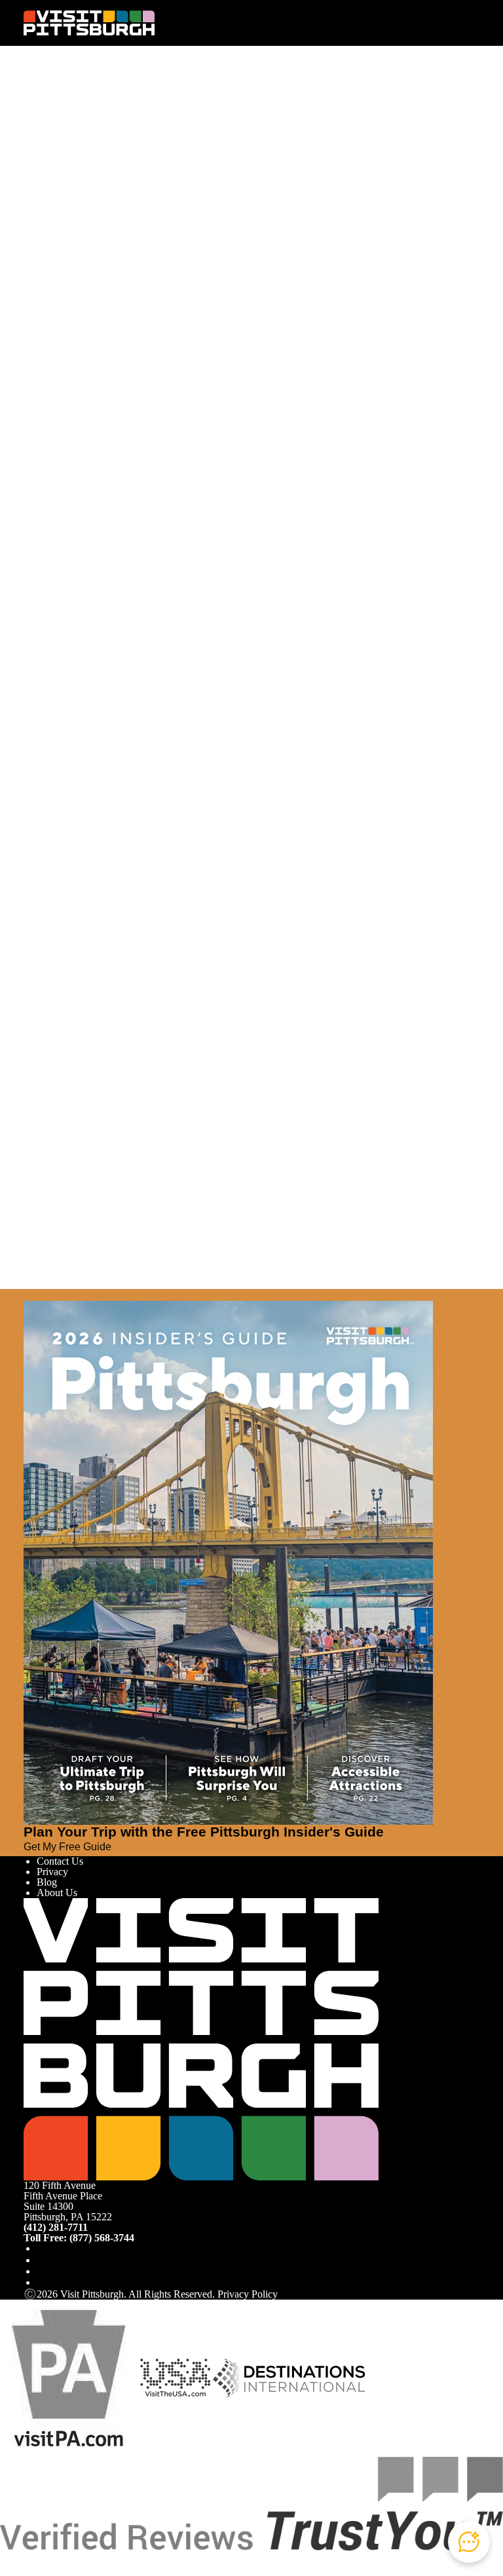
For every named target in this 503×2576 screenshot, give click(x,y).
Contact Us (60, 1861)
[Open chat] (469, 2542)
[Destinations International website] (289, 2377)
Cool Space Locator (69, 289)
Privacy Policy (248, 2294)
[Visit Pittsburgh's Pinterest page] (42, 2282)
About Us (57, 1893)
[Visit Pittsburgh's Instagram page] (42, 2260)
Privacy (52, 1872)
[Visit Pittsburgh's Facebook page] (42, 2248)
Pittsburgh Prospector (73, 254)
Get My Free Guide (67, 1847)
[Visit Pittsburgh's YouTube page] (42, 2271)
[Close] (29, 1295)
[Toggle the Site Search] (445, 23)
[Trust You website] (251, 2503)
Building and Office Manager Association (243, 423)
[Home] (89, 23)
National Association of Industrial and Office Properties (212, 950)
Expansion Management (140, 218)
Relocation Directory (298, 236)
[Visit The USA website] (175, 2377)
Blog (47, 1882)
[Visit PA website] (69, 2377)
